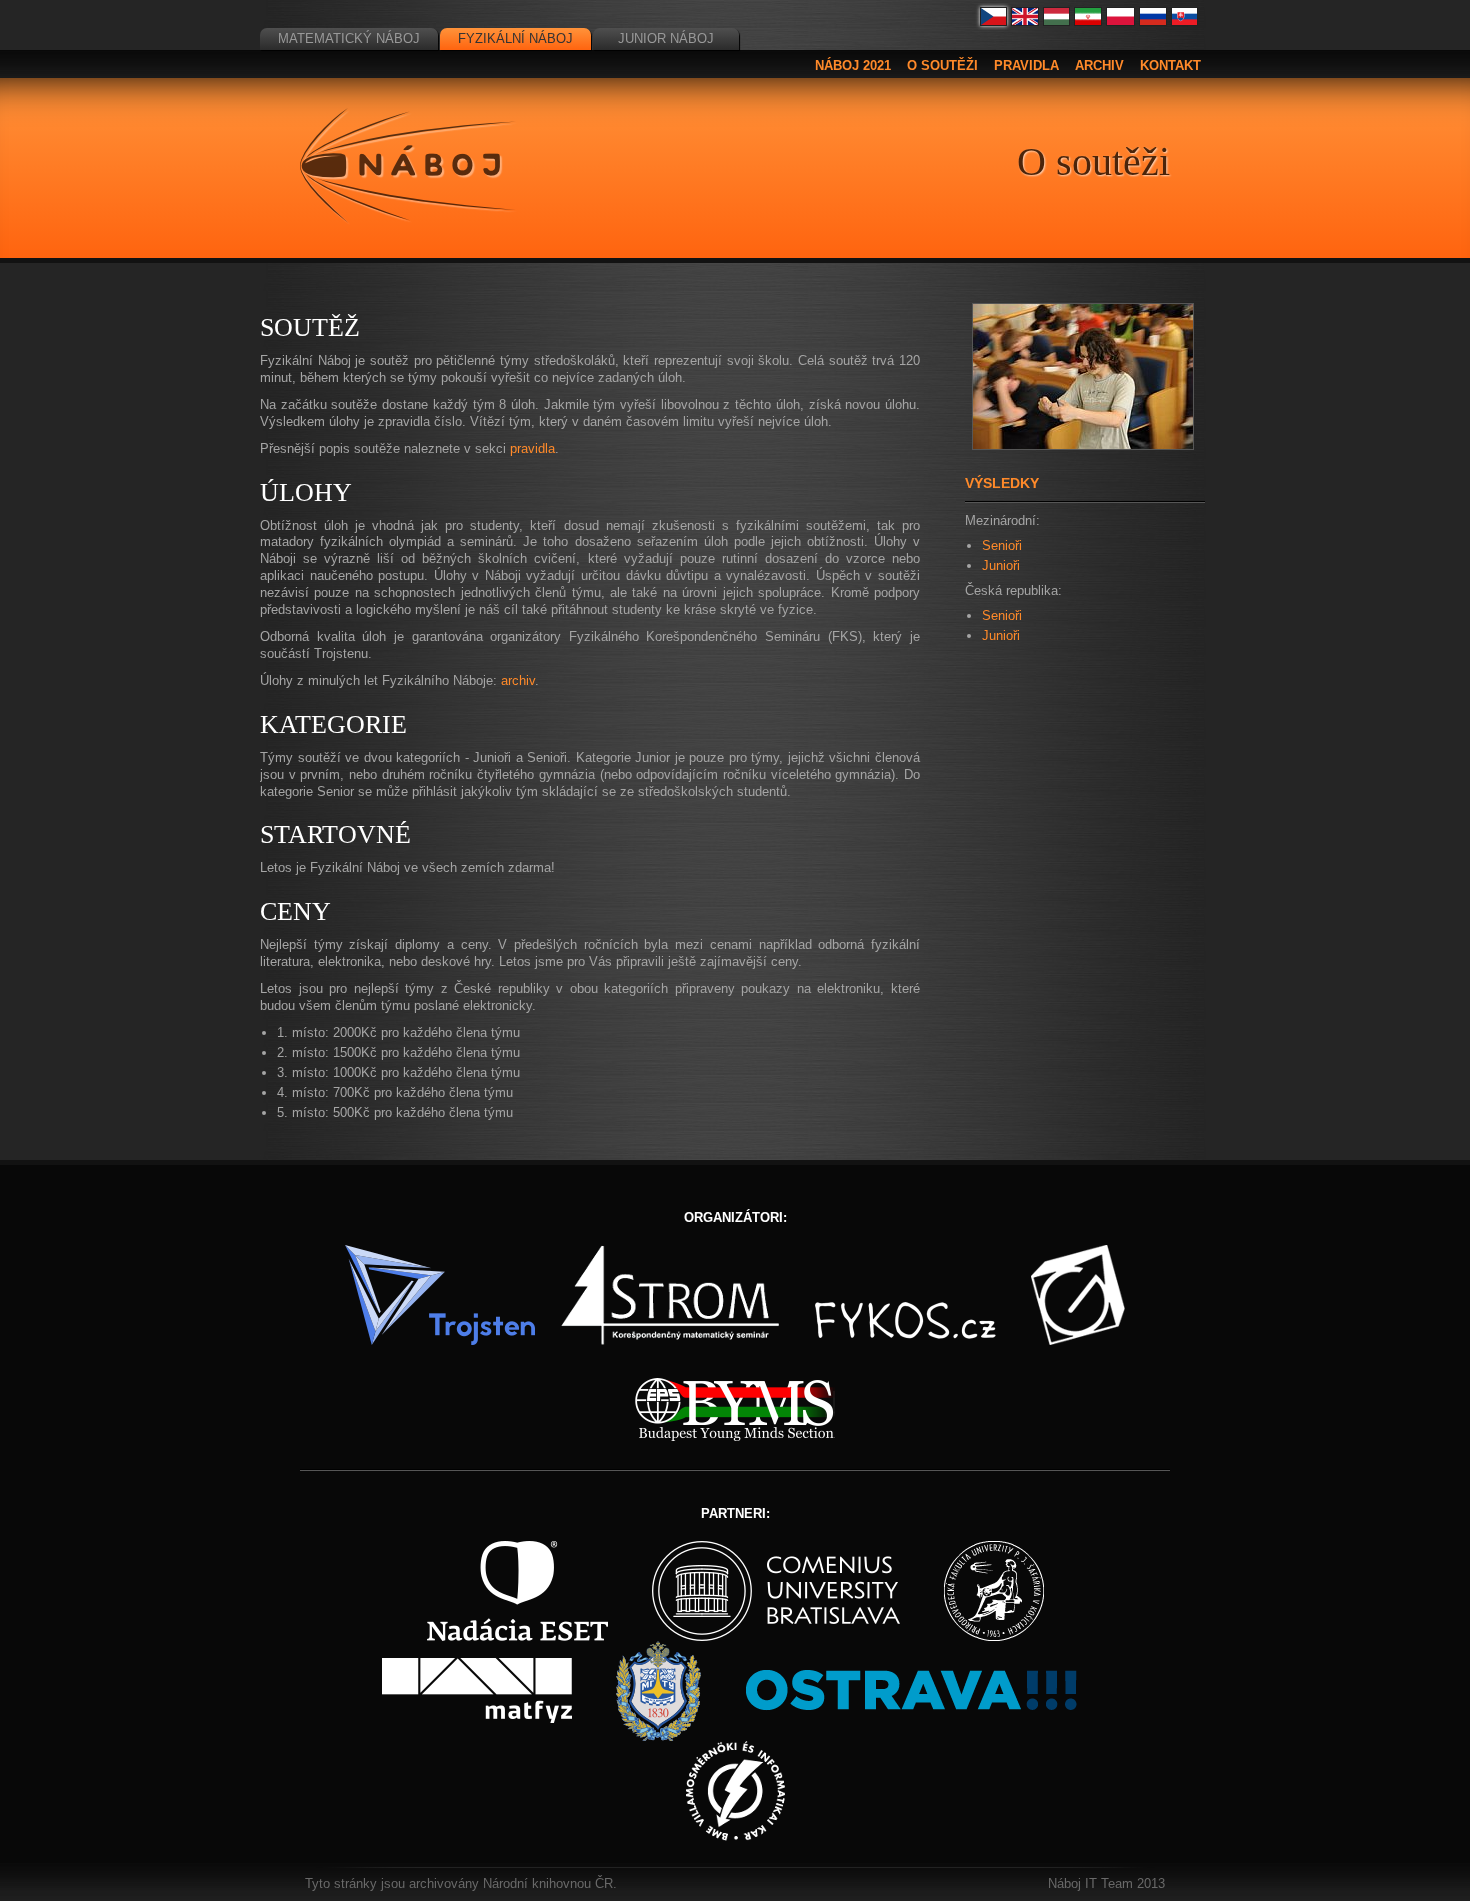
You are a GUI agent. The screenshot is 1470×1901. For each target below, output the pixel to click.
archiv (518, 680)
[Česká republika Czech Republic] (994, 21)
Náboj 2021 (853, 65)
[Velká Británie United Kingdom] (1025, 21)
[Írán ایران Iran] (1088, 21)
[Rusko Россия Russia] (1153, 21)
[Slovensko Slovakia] (1185, 21)
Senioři (1002, 545)
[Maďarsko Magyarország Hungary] (1057, 21)
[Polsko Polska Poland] (1120, 21)
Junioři (1001, 565)
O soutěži (942, 65)
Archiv (1099, 65)
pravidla (532, 448)
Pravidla (1026, 65)
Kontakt (1170, 65)
